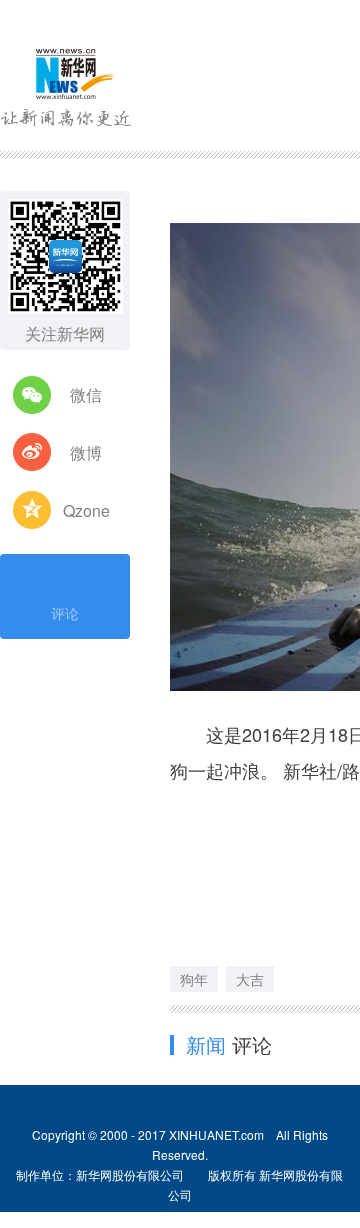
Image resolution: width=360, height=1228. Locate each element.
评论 (65, 613)
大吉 (250, 979)
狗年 (194, 979)
